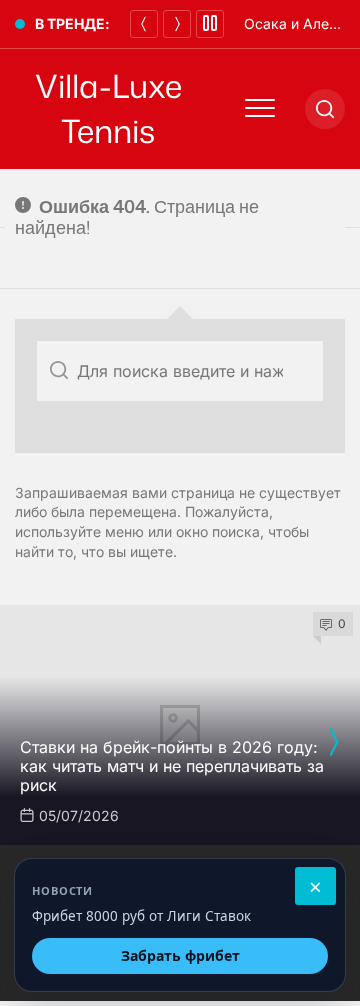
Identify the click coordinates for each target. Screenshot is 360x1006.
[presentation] (333, 742)
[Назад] (144, 24)
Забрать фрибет (180, 955)
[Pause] (210, 24)
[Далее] (177, 24)
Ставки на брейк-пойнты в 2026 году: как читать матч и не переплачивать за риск (172, 766)
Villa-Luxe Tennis (108, 108)
